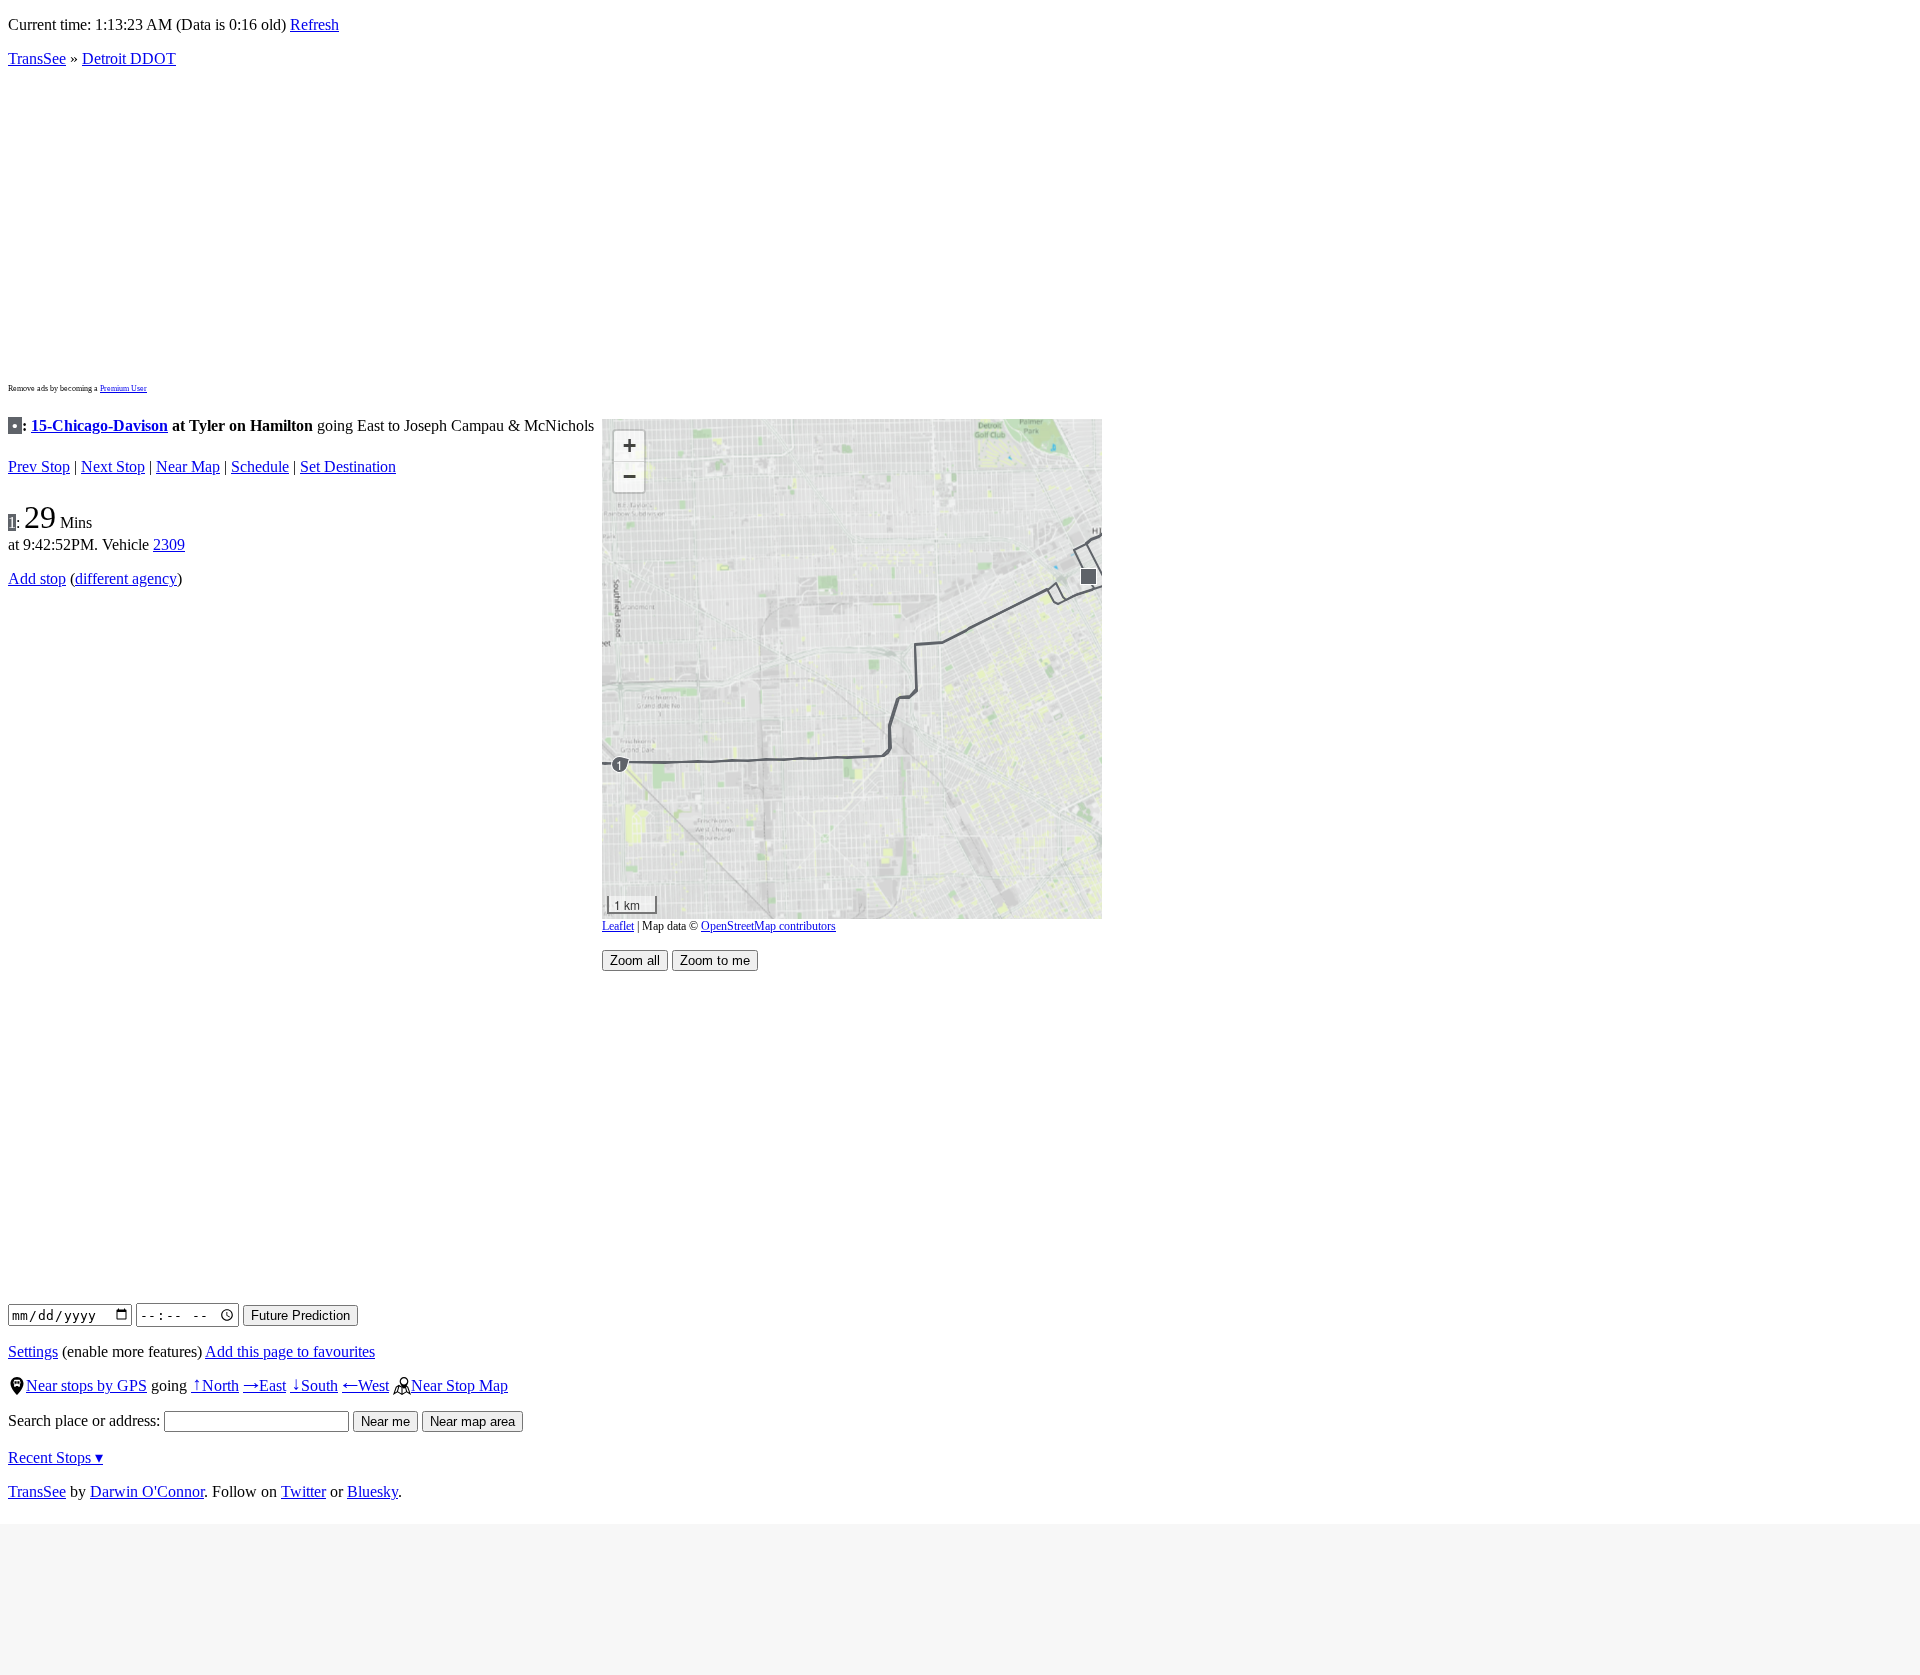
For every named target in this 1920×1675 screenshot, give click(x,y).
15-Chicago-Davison (99, 425)
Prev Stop (39, 466)
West (365, 1385)
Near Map (188, 466)
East (264, 1385)
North (215, 1385)
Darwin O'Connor (147, 1491)
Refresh (314, 24)
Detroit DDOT (129, 58)
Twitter (303, 1491)
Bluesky (372, 1491)
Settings (33, 1351)
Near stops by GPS (86, 1385)
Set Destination (348, 466)
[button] (1087, 575)
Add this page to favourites (290, 1351)
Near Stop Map (459, 1385)
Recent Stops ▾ (55, 1457)
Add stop (37, 578)
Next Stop (113, 466)
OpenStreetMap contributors (768, 926)
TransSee (37, 58)
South (314, 1385)
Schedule (260, 466)
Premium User (123, 388)
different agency (126, 578)
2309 (169, 544)
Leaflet (618, 926)
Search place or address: (86, 1420)
